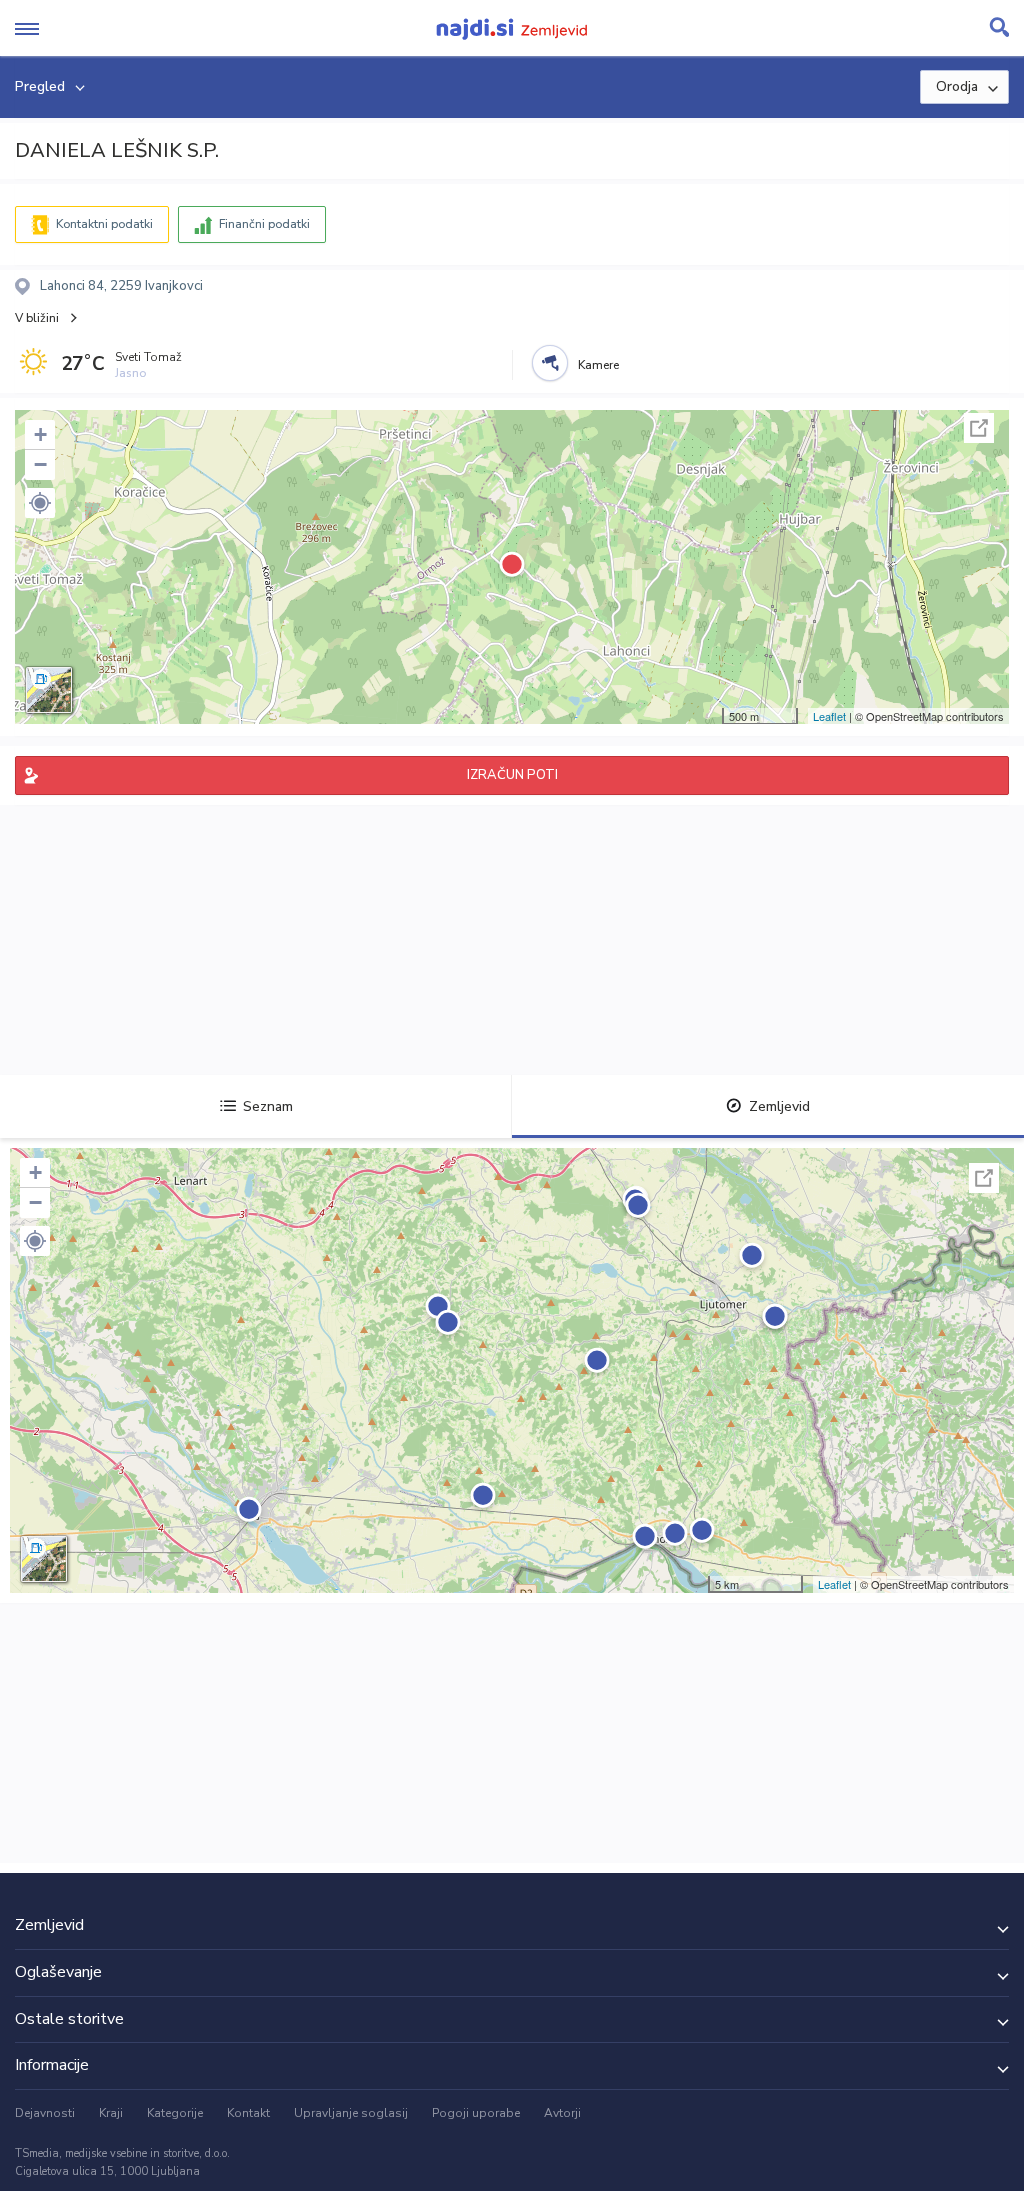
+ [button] (40, 434)
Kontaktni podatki (104, 224)
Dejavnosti (45, 2113)
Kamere (598, 365)
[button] (40, 503)
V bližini (37, 318)
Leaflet (829, 716)
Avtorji (562, 2113)
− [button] (40, 464)
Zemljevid (779, 1106)
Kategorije (175, 2113)
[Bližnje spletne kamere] (550, 363)
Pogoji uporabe (476, 2113)
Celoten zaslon (979, 428)
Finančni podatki (264, 224)
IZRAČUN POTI (512, 775)
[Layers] (49, 690)
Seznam (268, 1106)
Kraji (111, 2113)
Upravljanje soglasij (351, 2113)
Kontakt (248, 2113)
